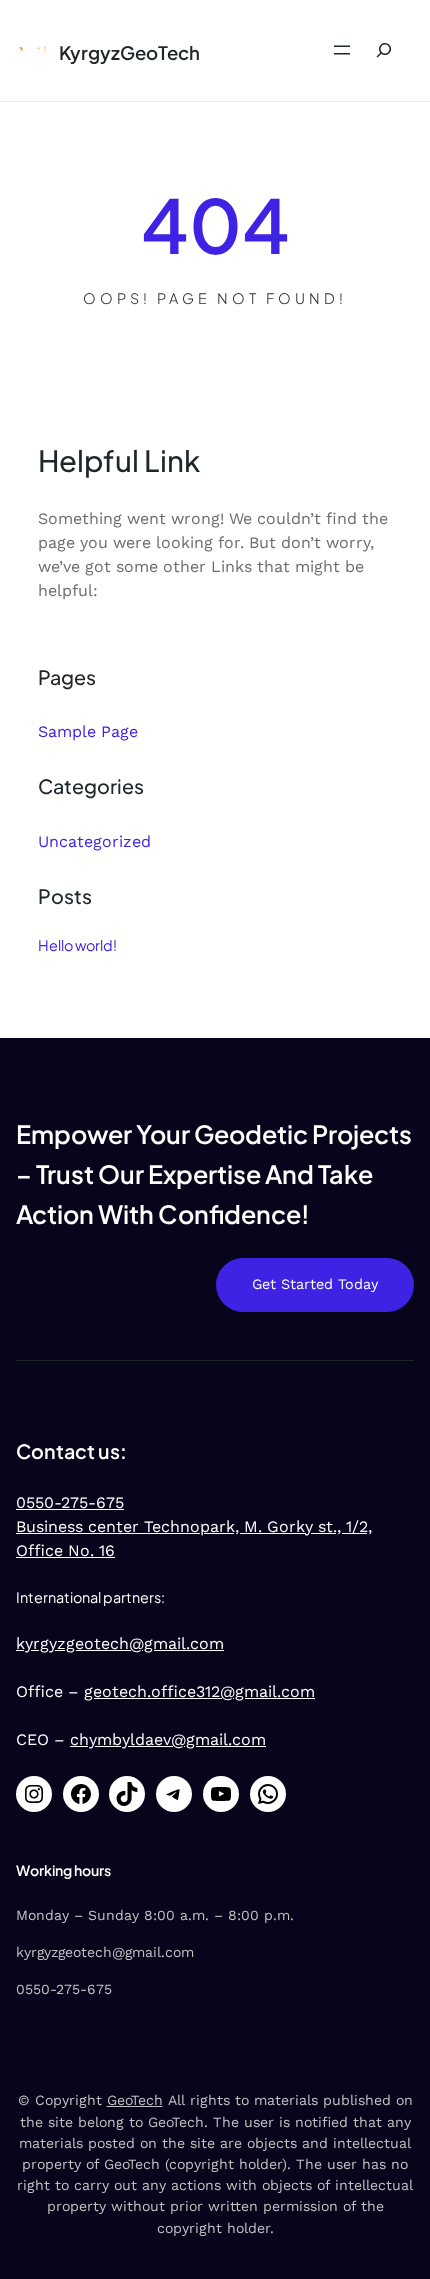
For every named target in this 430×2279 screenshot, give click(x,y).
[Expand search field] (384, 50)
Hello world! (77, 945)
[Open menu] (342, 50)
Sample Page (88, 731)
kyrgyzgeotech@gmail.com (120, 1643)
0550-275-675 (70, 1502)
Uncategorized (94, 841)
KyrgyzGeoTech (129, 52)
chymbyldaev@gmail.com (168, 1739)
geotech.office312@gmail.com (199, 1691)
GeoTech (135, 2100)
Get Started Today (315, 1284)
